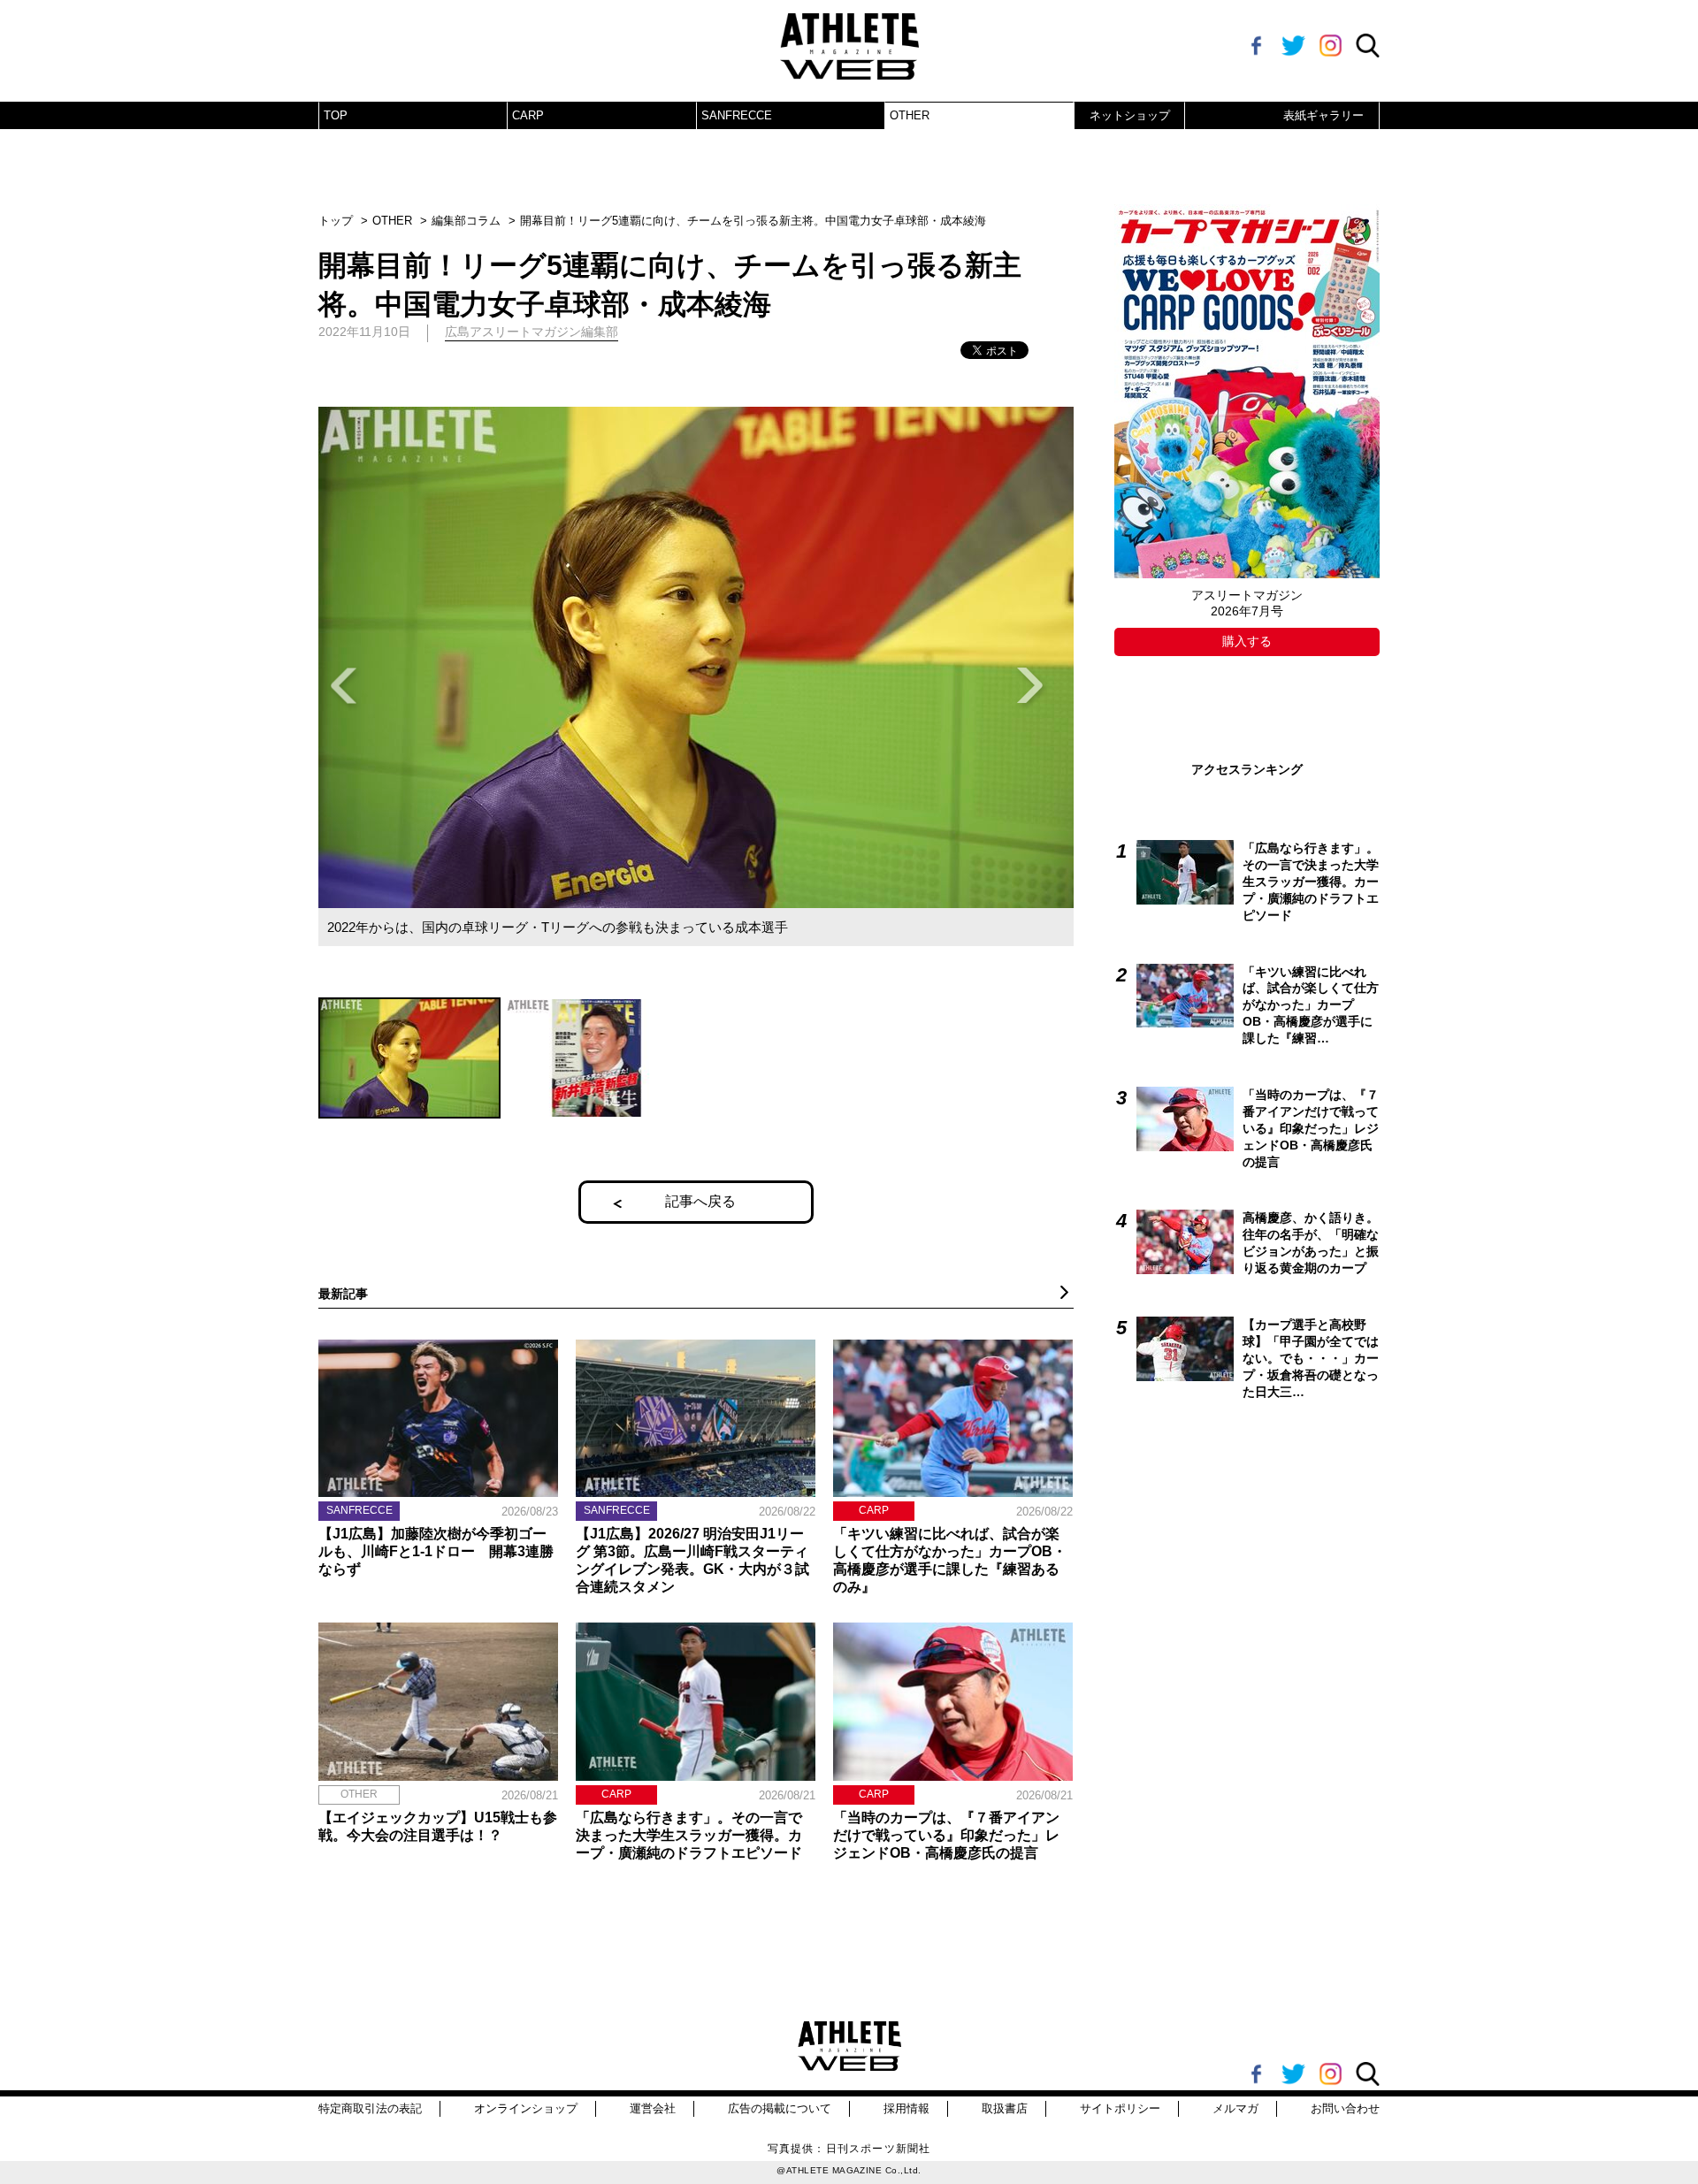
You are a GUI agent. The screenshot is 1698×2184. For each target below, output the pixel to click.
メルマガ (1235, 2108)
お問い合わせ (1345, 2108)
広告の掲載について (780, 2108)
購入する (1247, 641)
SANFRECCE (737, 115)
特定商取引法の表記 (370, 2108)
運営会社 (653, 2108)
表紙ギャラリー (1323, 115)
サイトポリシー (1120, 2108)
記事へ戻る (700, 1201)
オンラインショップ (526, 2108)
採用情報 (906, 2108)
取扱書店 (1005, 2108)
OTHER (910, 115)
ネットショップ (1130, 115)
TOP (336, 115)
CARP (528, 115)
